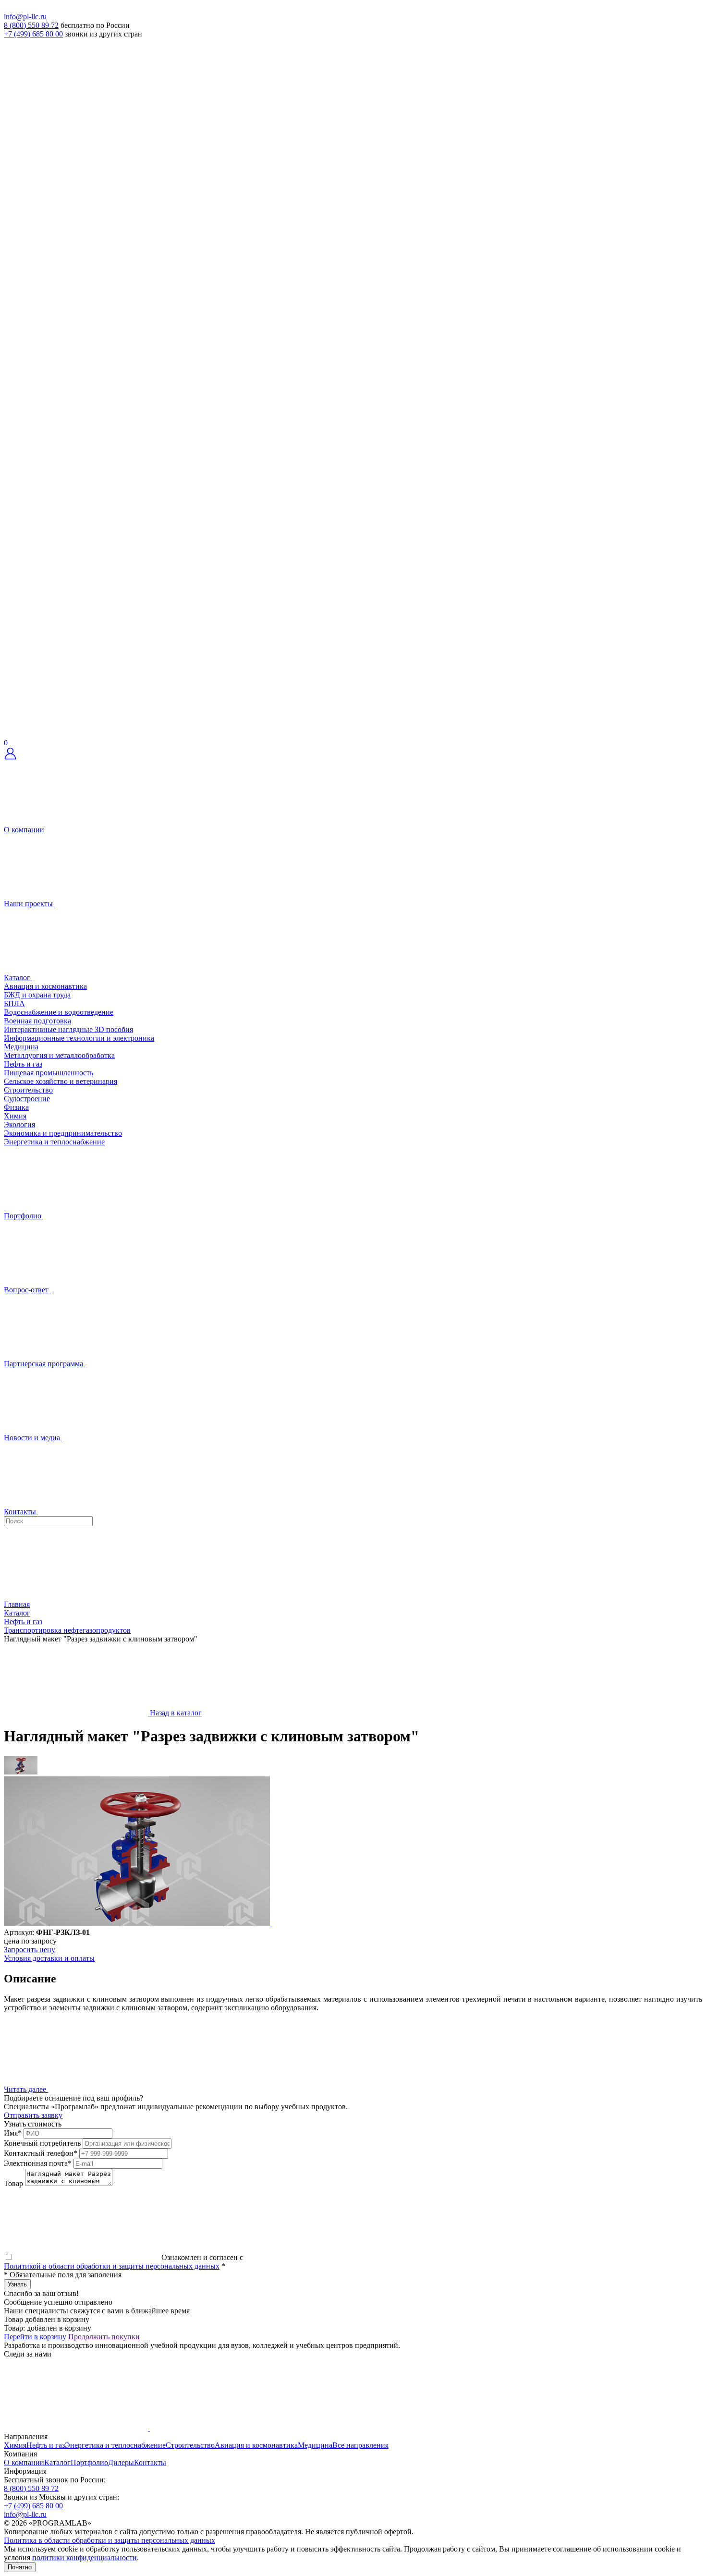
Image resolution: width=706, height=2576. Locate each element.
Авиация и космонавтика (45, 986)
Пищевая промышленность (49, 1073)
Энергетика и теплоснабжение (54, 1142)
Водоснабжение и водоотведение (59, 1012)
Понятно (20, 2567)
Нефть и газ (23, 1064)
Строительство (28, 1090)
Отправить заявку (33, 2115)
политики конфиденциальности (85, 2558)
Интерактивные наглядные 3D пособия (68, 1029)
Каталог (57, 2462)
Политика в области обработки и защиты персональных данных (110, 2540)
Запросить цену (30, 1950)
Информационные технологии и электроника (79, 1038)
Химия (15, 1116)
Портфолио (89, 2462)
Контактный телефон (41, 2153)
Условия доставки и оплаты (49, 1958)
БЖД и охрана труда (37, 995)
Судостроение (27, 1099)
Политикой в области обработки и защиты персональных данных (112, 2266)
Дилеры (121, 2462)
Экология (19, 1124)
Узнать (17, 2284)
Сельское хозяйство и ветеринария (61, 1081)
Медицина (21, 1047)
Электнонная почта (38, 2163)
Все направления (360, 2445)
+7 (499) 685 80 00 (33, 34)
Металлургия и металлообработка (59, 1055)
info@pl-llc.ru (25, 17)
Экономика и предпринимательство (63, 1133)
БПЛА (14, 1003)
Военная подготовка (37, 1021)
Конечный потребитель (42, 2143)
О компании (24, 2462)
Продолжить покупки (104, 2337)
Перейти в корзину (35, 2337)
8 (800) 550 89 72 (31, 25)
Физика (16, 1107)
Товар (13, 2183)
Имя (13, 2133)
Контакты (150, 2462)
